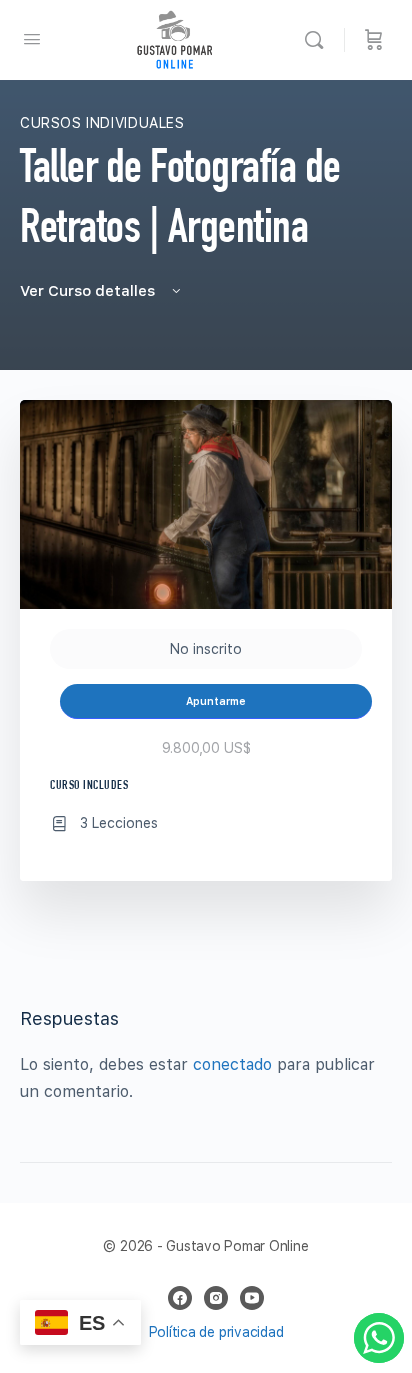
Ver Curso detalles (89, 291)
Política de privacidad (216, 1332)
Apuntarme (216, 701)
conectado (232, 1064)
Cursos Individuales (102, 123)
